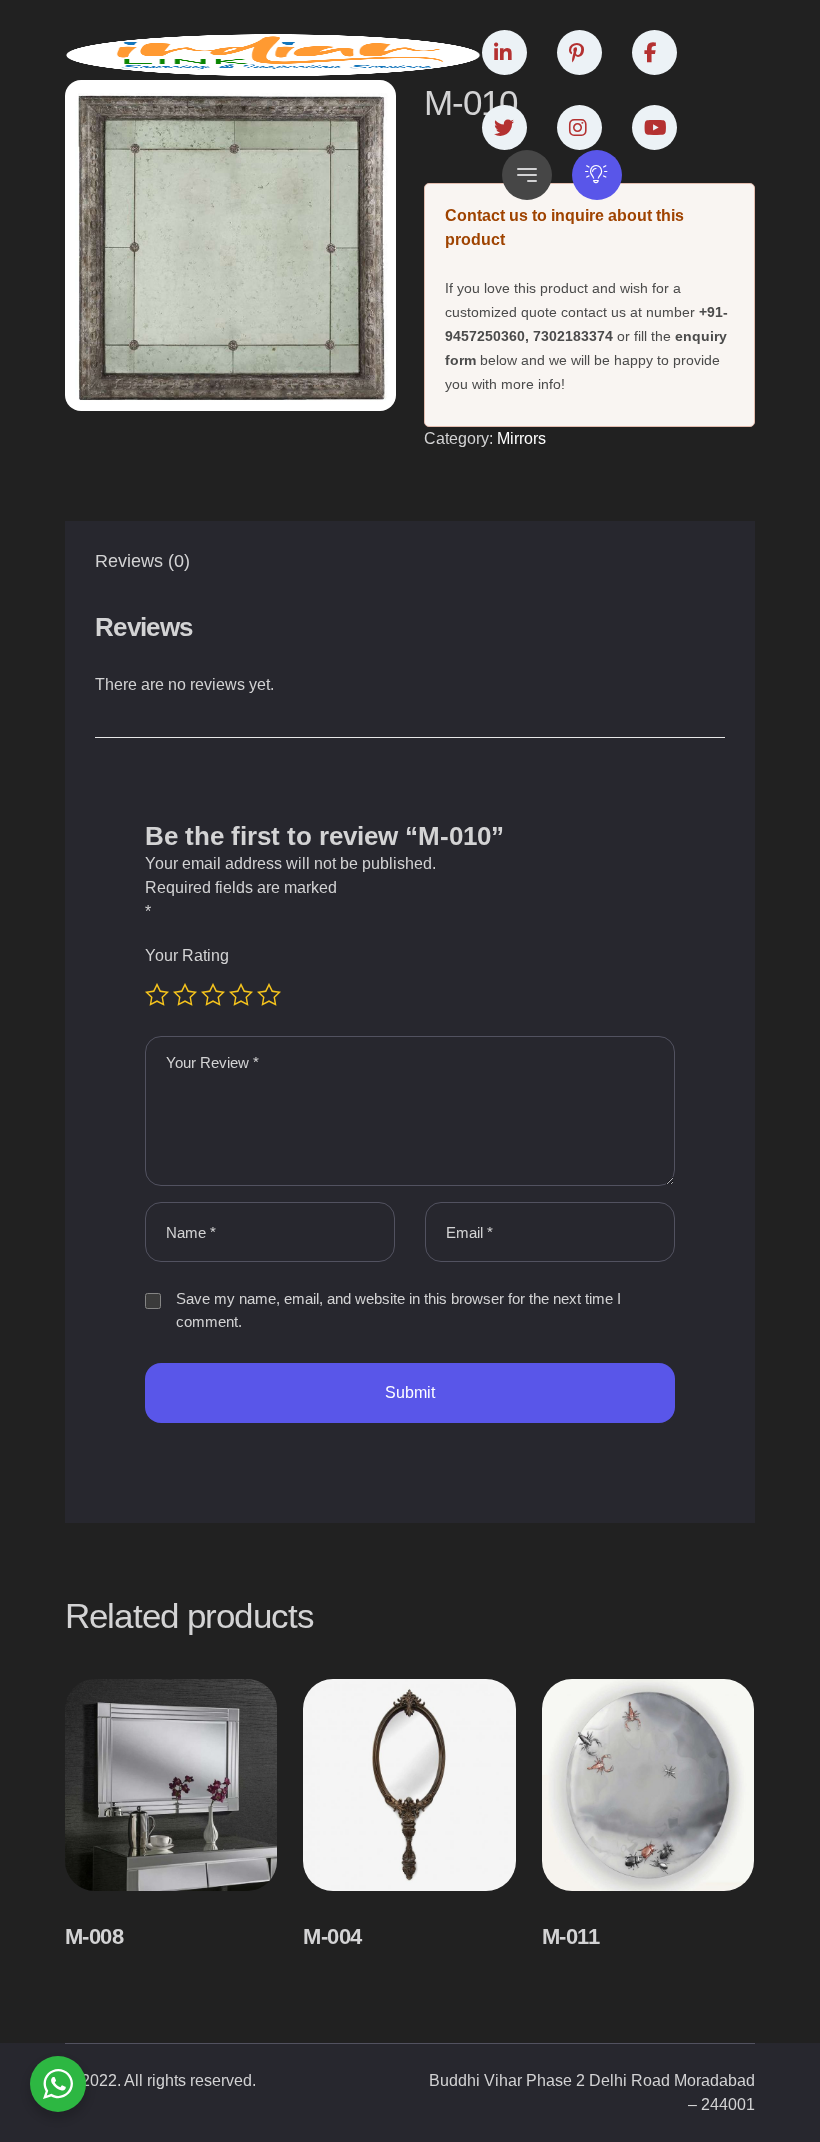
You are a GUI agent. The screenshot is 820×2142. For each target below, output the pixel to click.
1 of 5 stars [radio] (157, 995)
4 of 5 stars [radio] (241, 995)
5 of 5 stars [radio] (269, 995)
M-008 (94, 1936)
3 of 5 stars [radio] (213, 995)
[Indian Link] (273, 55)
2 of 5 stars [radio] (185, 995)
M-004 (332, 1936)
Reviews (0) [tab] (142, 561)
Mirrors (521, 438)
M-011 (570, 1936)
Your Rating (187, 955)
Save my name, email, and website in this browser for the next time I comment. (398, 1310)
